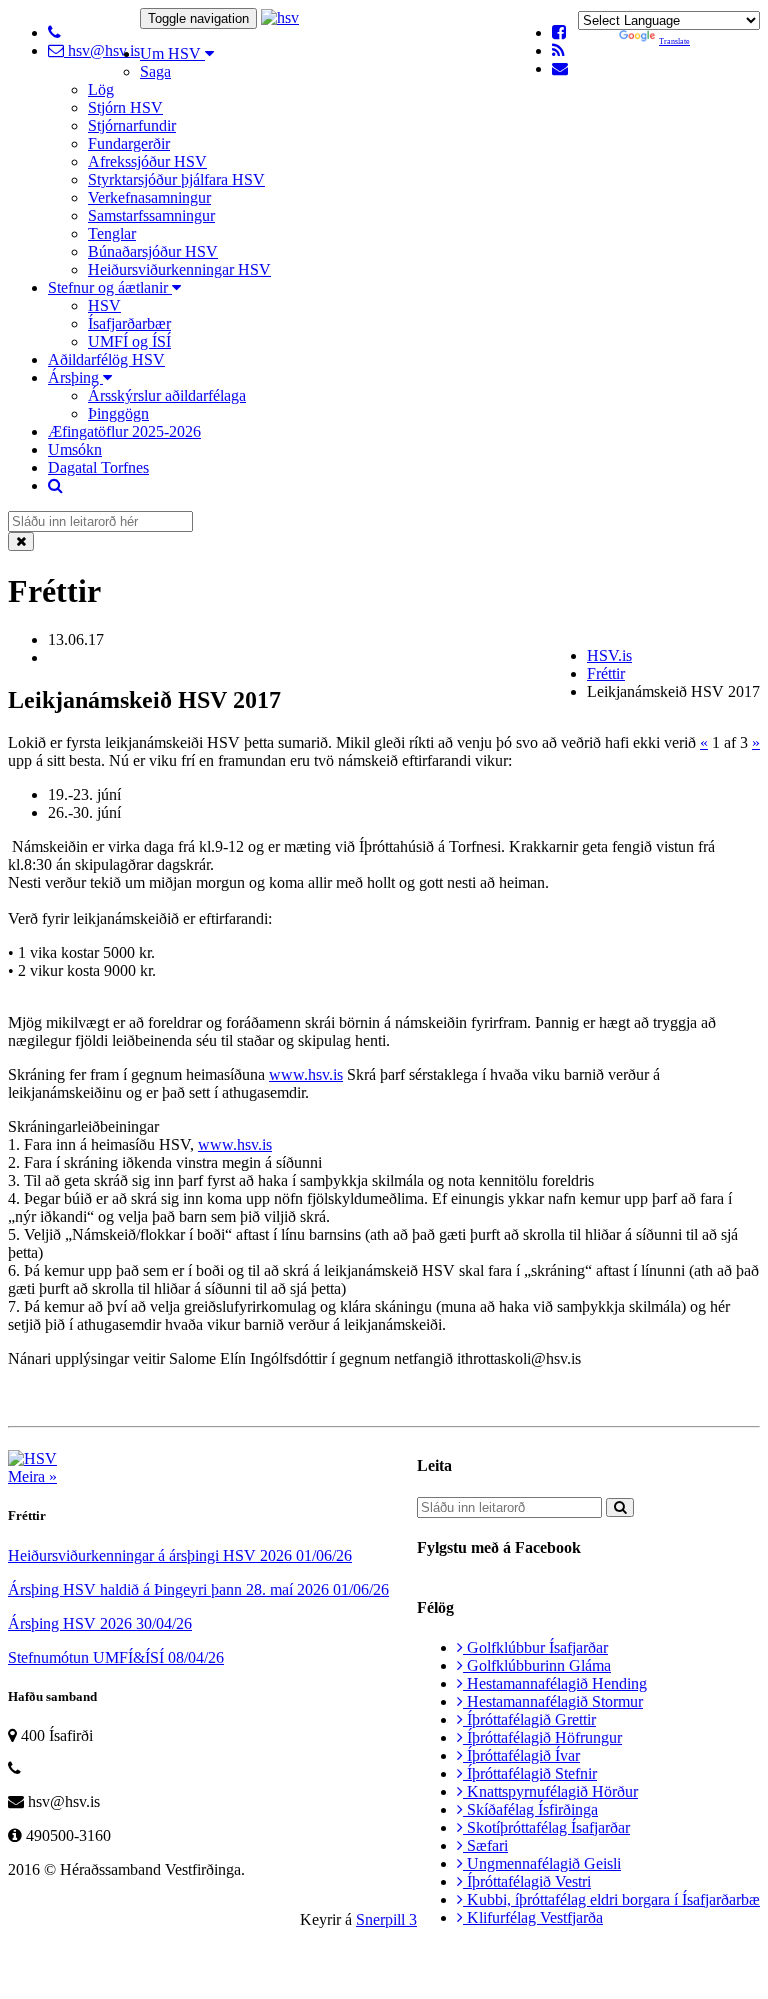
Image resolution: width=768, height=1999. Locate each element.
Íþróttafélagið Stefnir (530, 1773)
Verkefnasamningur (149, 197)
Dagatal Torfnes (98, 467)
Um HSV (172, 53)
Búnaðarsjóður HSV (153, 251)
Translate (674, 41)
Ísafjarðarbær (129, 323)
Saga (155, 71)
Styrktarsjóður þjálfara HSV (176, 179)
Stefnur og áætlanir (110, 287)
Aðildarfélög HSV (106, 359)
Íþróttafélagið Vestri (527, 1881)
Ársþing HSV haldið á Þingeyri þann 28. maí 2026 (198, 1589)
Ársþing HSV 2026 (100, 1623)
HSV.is (609, 655)
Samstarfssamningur (151, 215)
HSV (104, 305)
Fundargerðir (129, 143)
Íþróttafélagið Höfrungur (542, 1737)
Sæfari (485, 1845)
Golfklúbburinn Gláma (537, 1665)
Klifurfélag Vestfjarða (533, 1917)
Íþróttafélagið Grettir (529, 1719)
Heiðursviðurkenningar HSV (179, 269)
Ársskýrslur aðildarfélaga (167, 395)
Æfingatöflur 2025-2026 (124, 431)
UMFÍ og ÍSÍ (129, 341)
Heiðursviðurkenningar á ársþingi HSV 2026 (180, 1555)
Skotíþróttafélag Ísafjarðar (546, 1827)
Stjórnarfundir (132, 125)
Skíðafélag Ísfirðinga (530, 1809)
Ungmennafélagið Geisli (542, 1863)
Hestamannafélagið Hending (555, 1683)
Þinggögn (118, 413)
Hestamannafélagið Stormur (553, 1701)
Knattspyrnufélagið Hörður (550, 1791)
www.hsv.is (306, 1074)
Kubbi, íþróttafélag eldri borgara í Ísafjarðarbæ (611, 1899)
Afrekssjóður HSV (147, 161)
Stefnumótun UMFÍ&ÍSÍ (116, 1657)
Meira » (32, 1476)
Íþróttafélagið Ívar (521, 1755)
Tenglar (112, 233)
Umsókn (75, 449)
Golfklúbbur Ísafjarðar (535, 1647)
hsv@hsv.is (102, 50)
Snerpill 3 (386, 1919)
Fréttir (606, 673)
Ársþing (75, 377)
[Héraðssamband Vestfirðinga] (280, 17)
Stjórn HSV (125, 107)
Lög (101, 89)
